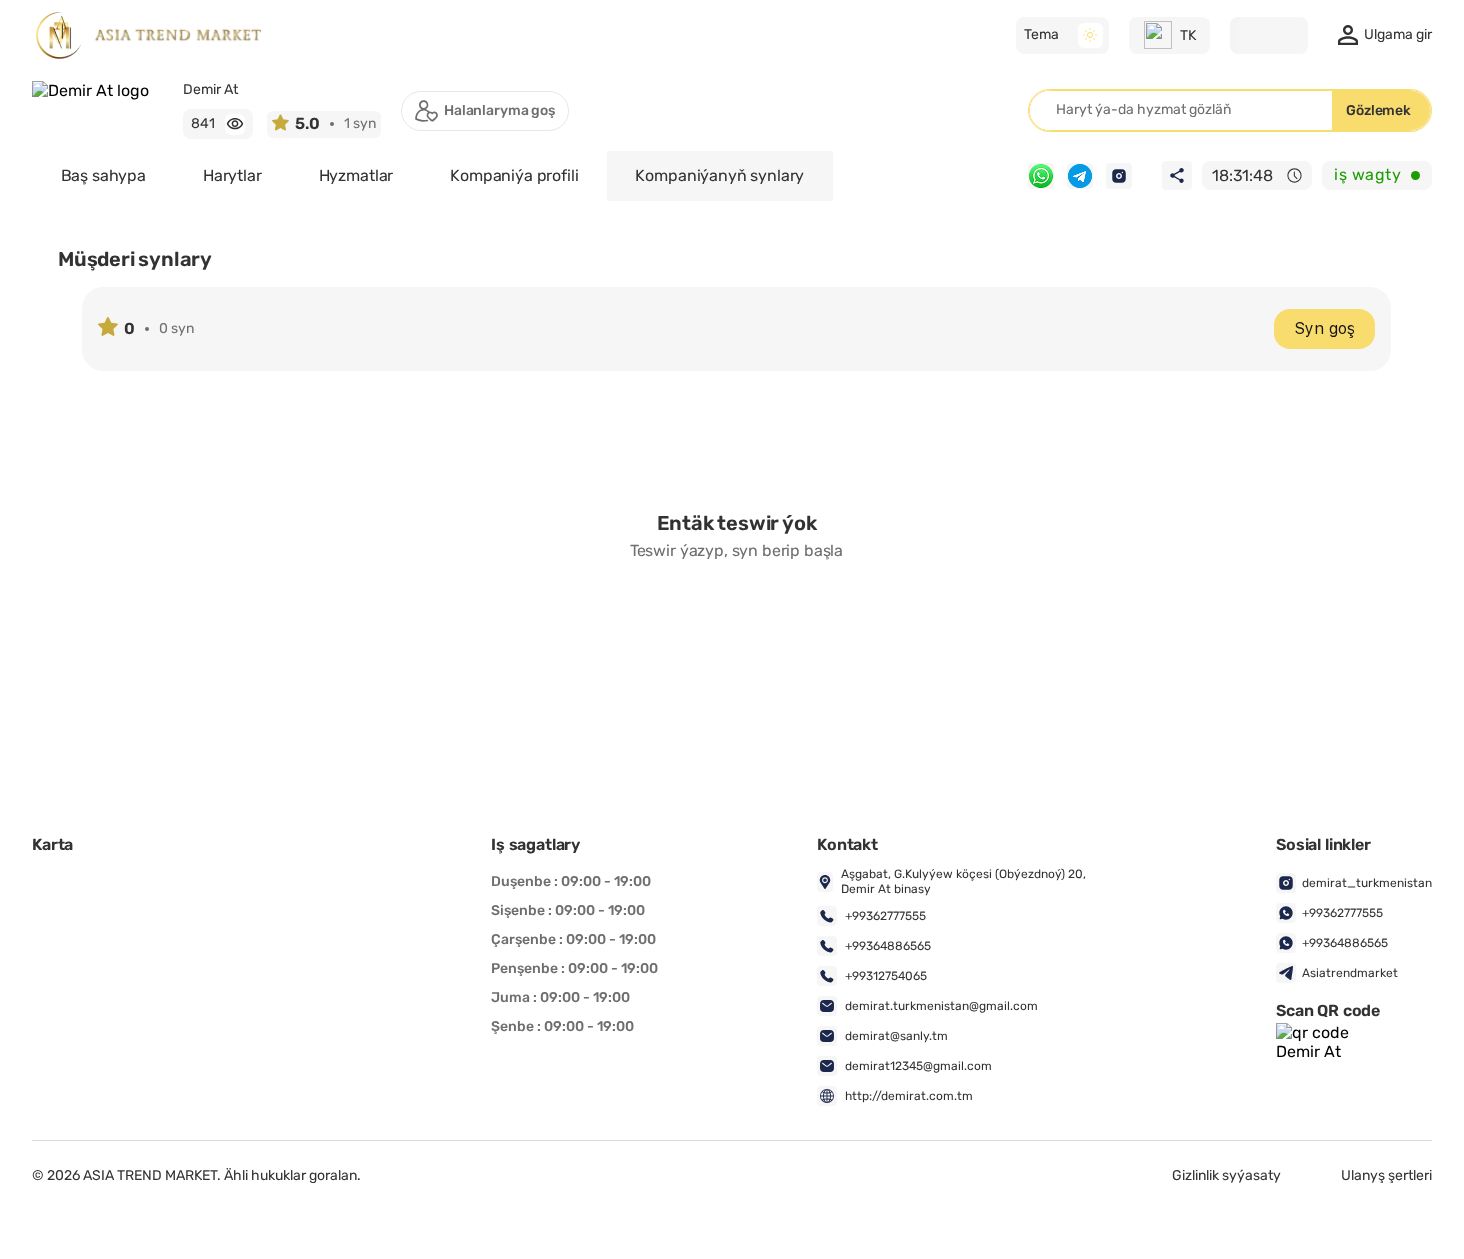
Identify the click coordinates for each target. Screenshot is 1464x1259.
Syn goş (1324, 328)
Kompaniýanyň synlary (719, 175)
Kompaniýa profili (514, 175)
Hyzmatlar (356, 175)
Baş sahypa (103, 175)
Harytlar (232, 175)
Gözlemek (1378, 110)
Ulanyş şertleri (1386, 1176)
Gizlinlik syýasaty (1226, 1176)
